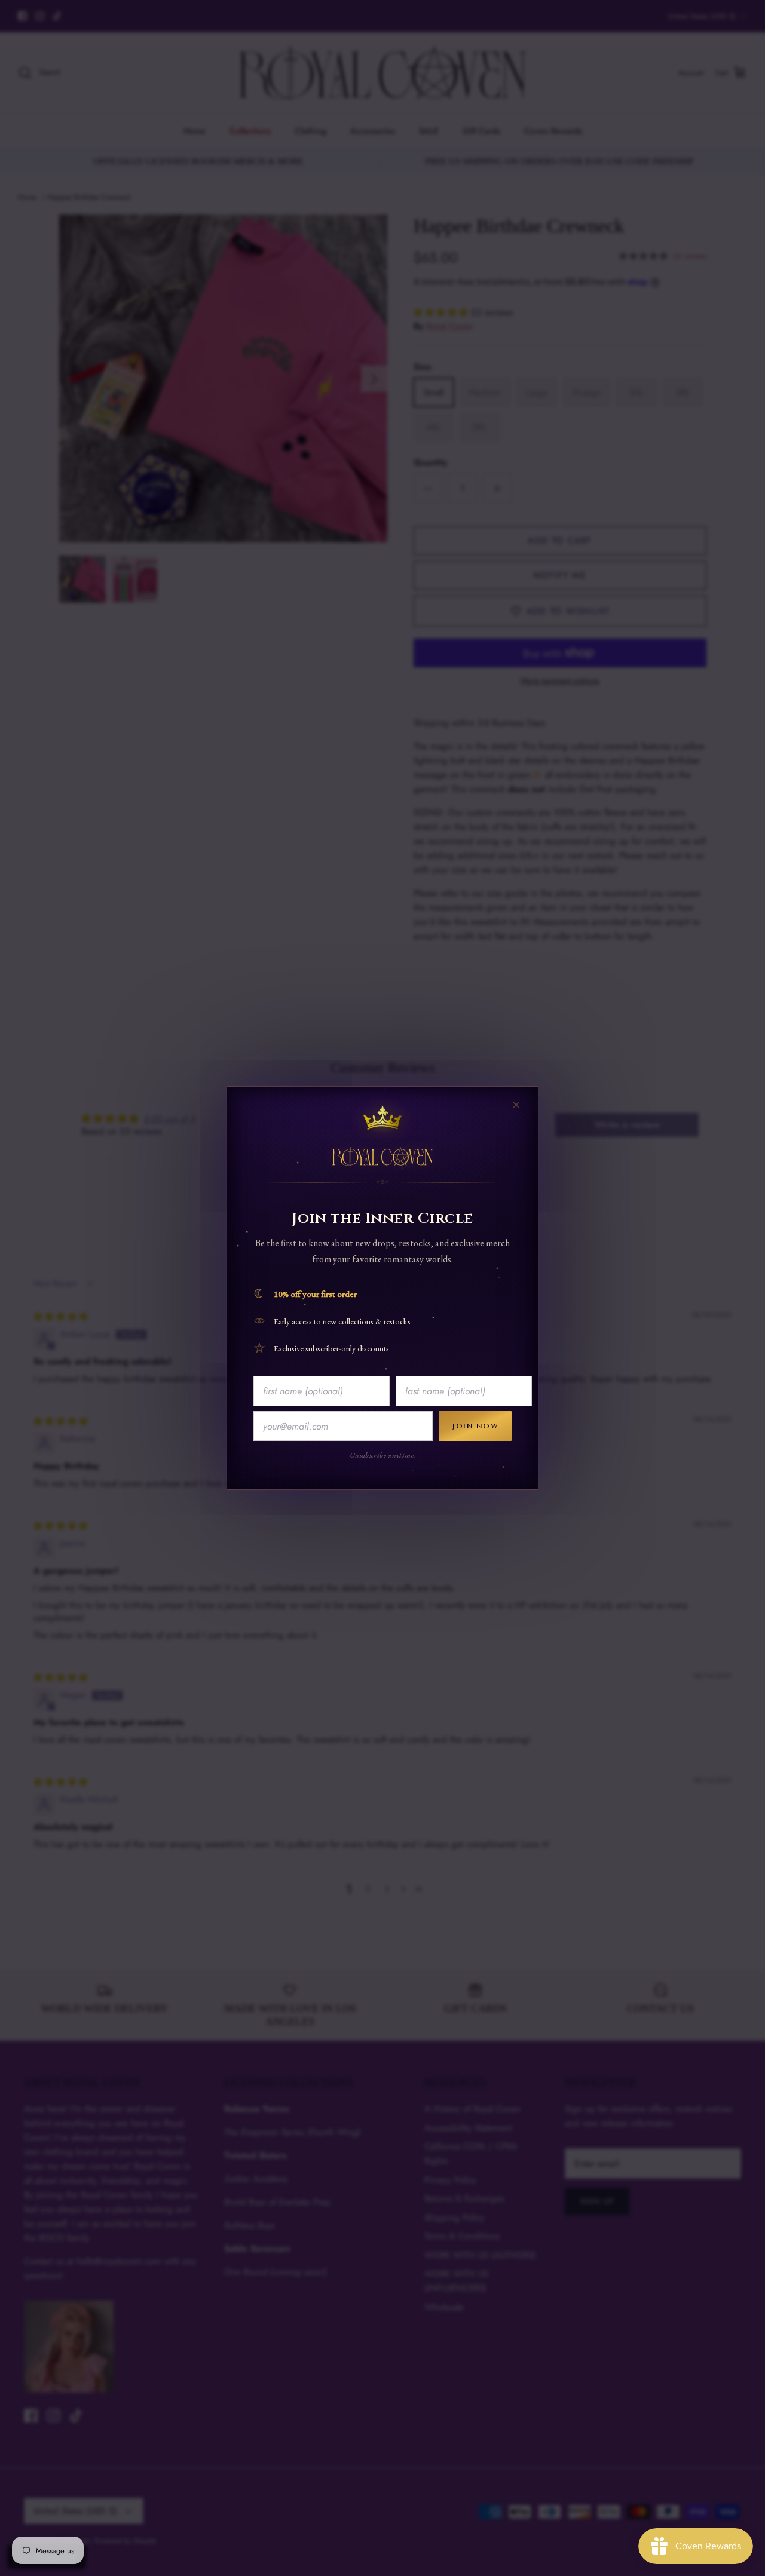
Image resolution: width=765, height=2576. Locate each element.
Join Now (475, 1426)
